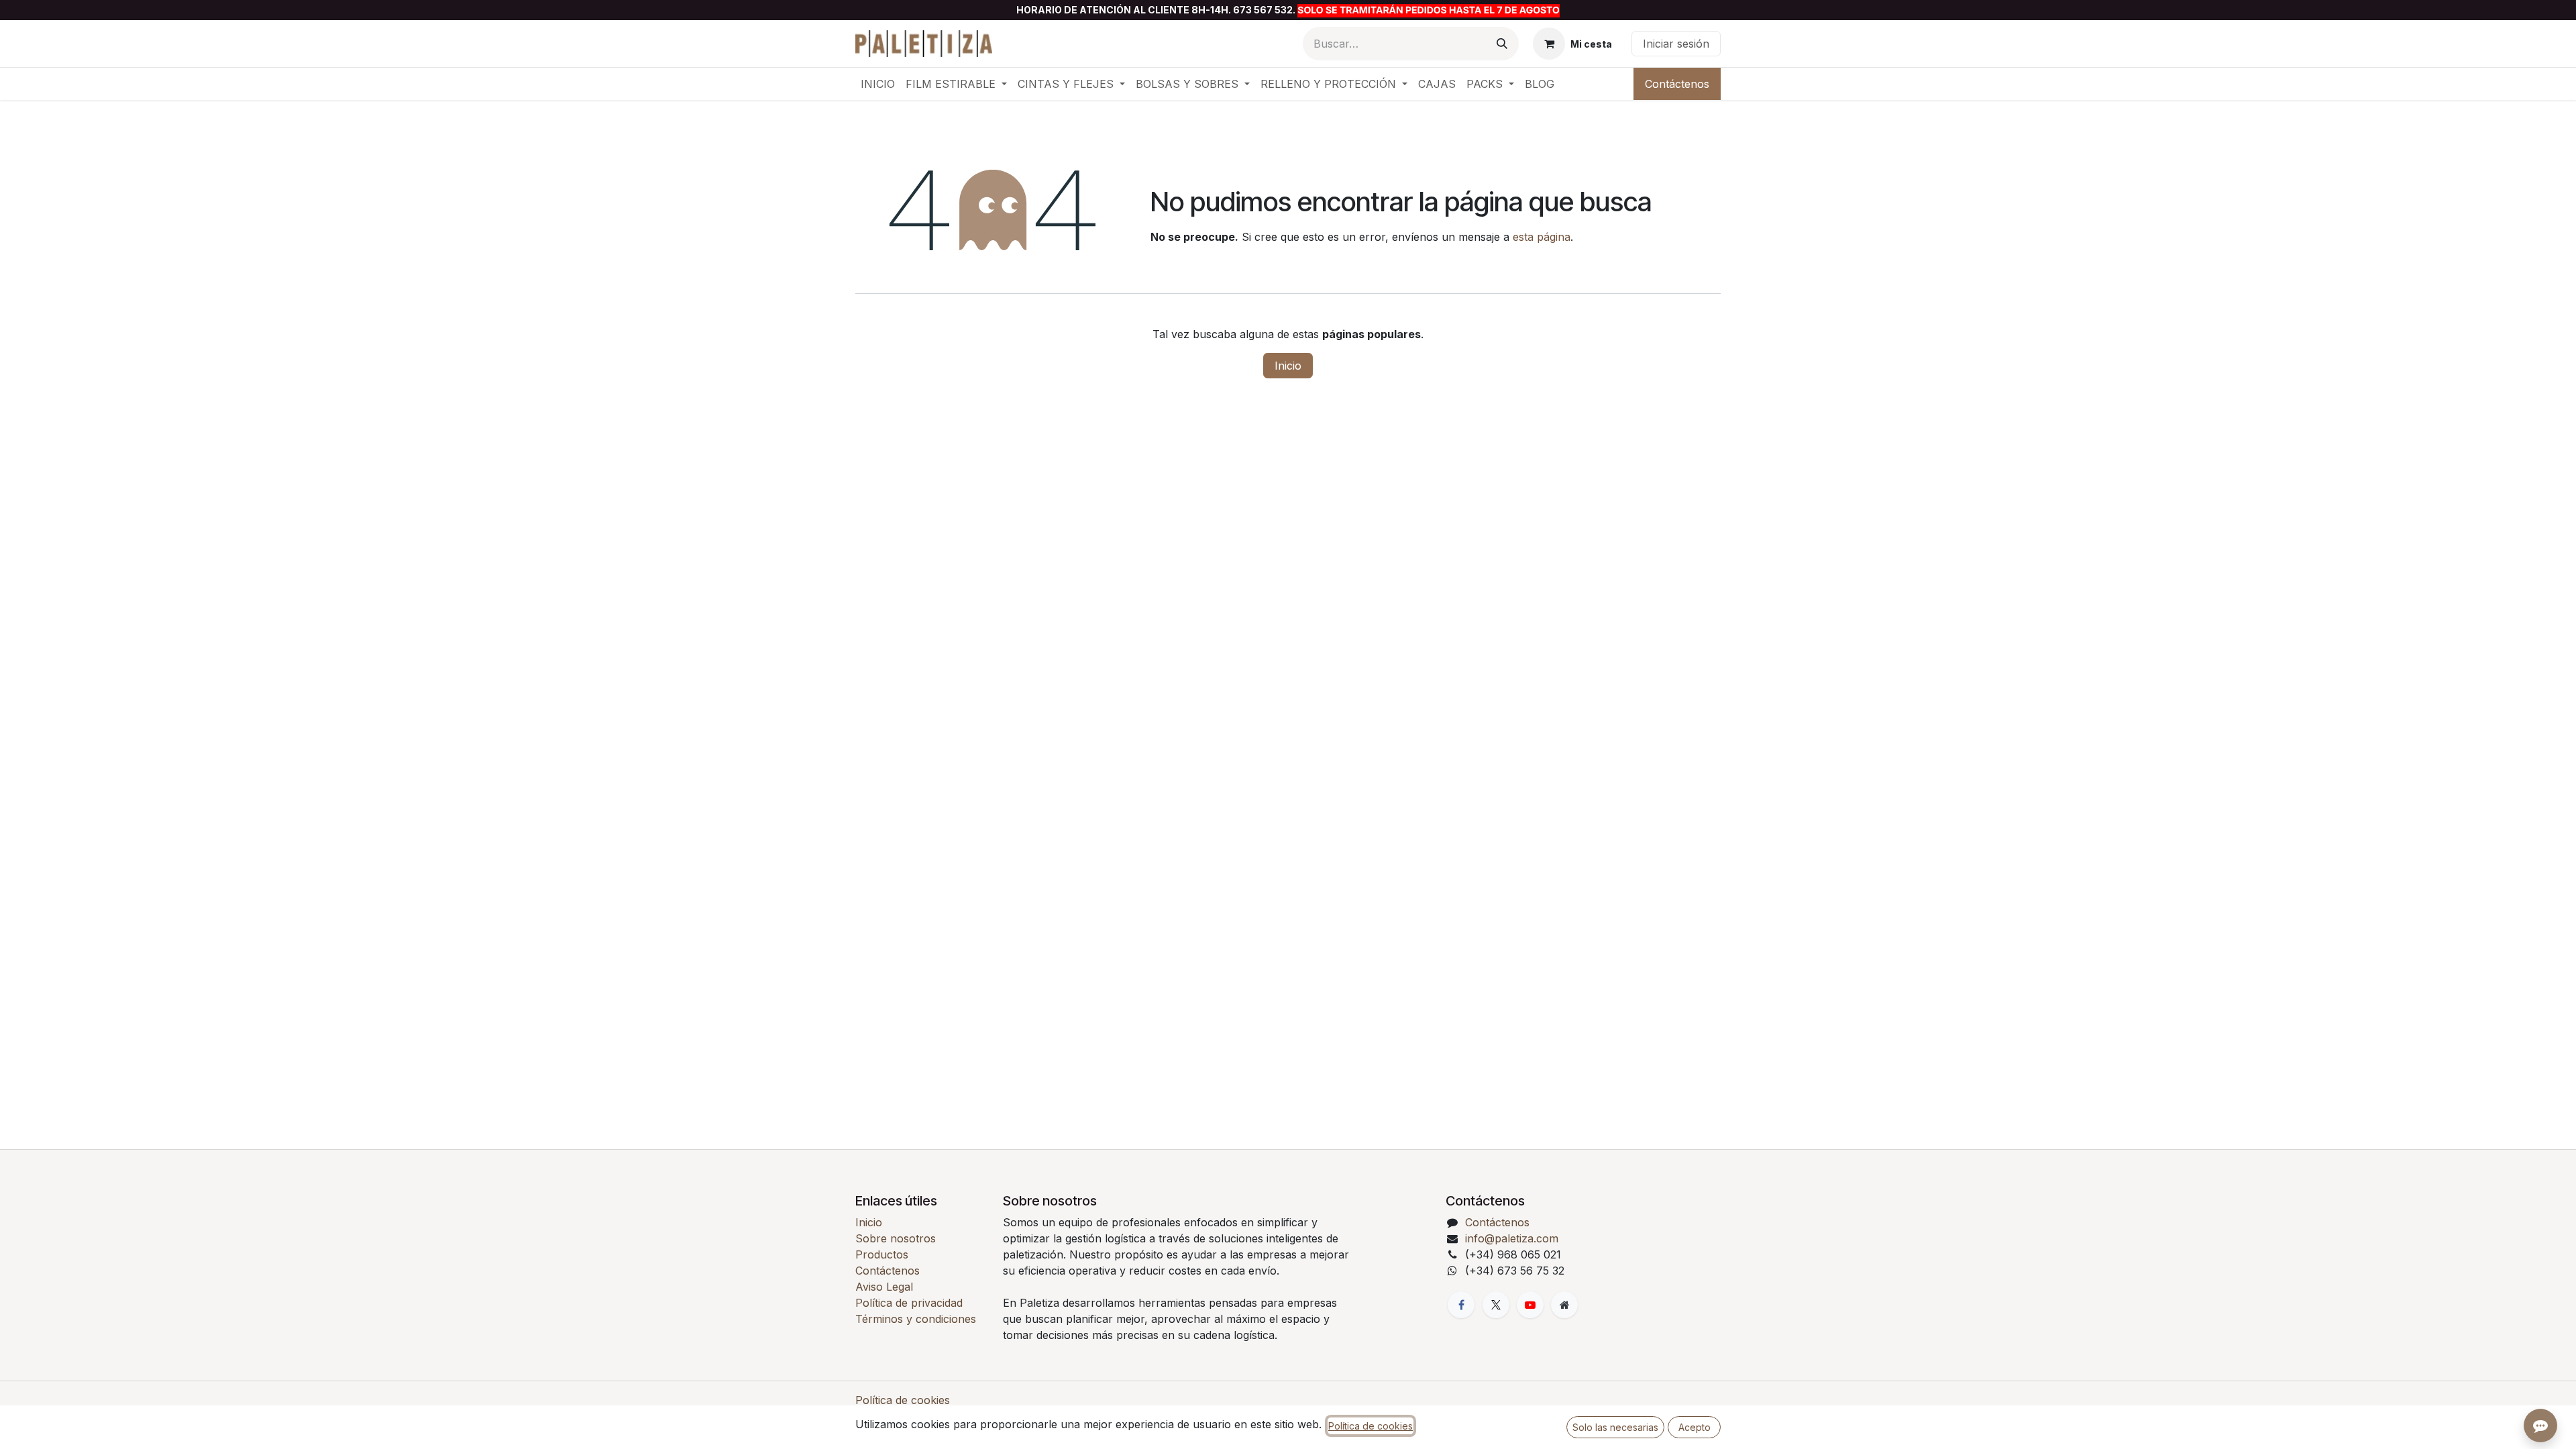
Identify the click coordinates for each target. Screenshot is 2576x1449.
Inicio (1288, 366)
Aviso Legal (884, 1287)
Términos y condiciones (916, 1319)
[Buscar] (1502, 44)
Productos (882, 1254)
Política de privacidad (909, 1303)
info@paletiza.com (1512, 1238)
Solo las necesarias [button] (1615, 1427)
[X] (1496, 1305)
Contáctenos (1677, 84)
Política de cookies (903, 1400)
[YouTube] (1530, 1305)
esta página (1542, 237)
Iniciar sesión (1676, 44)
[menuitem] (878, 84)
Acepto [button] (1695, 1427)
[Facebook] (1461, 1305)
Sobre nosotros (896, 1238)
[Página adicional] (1564, 1305)
